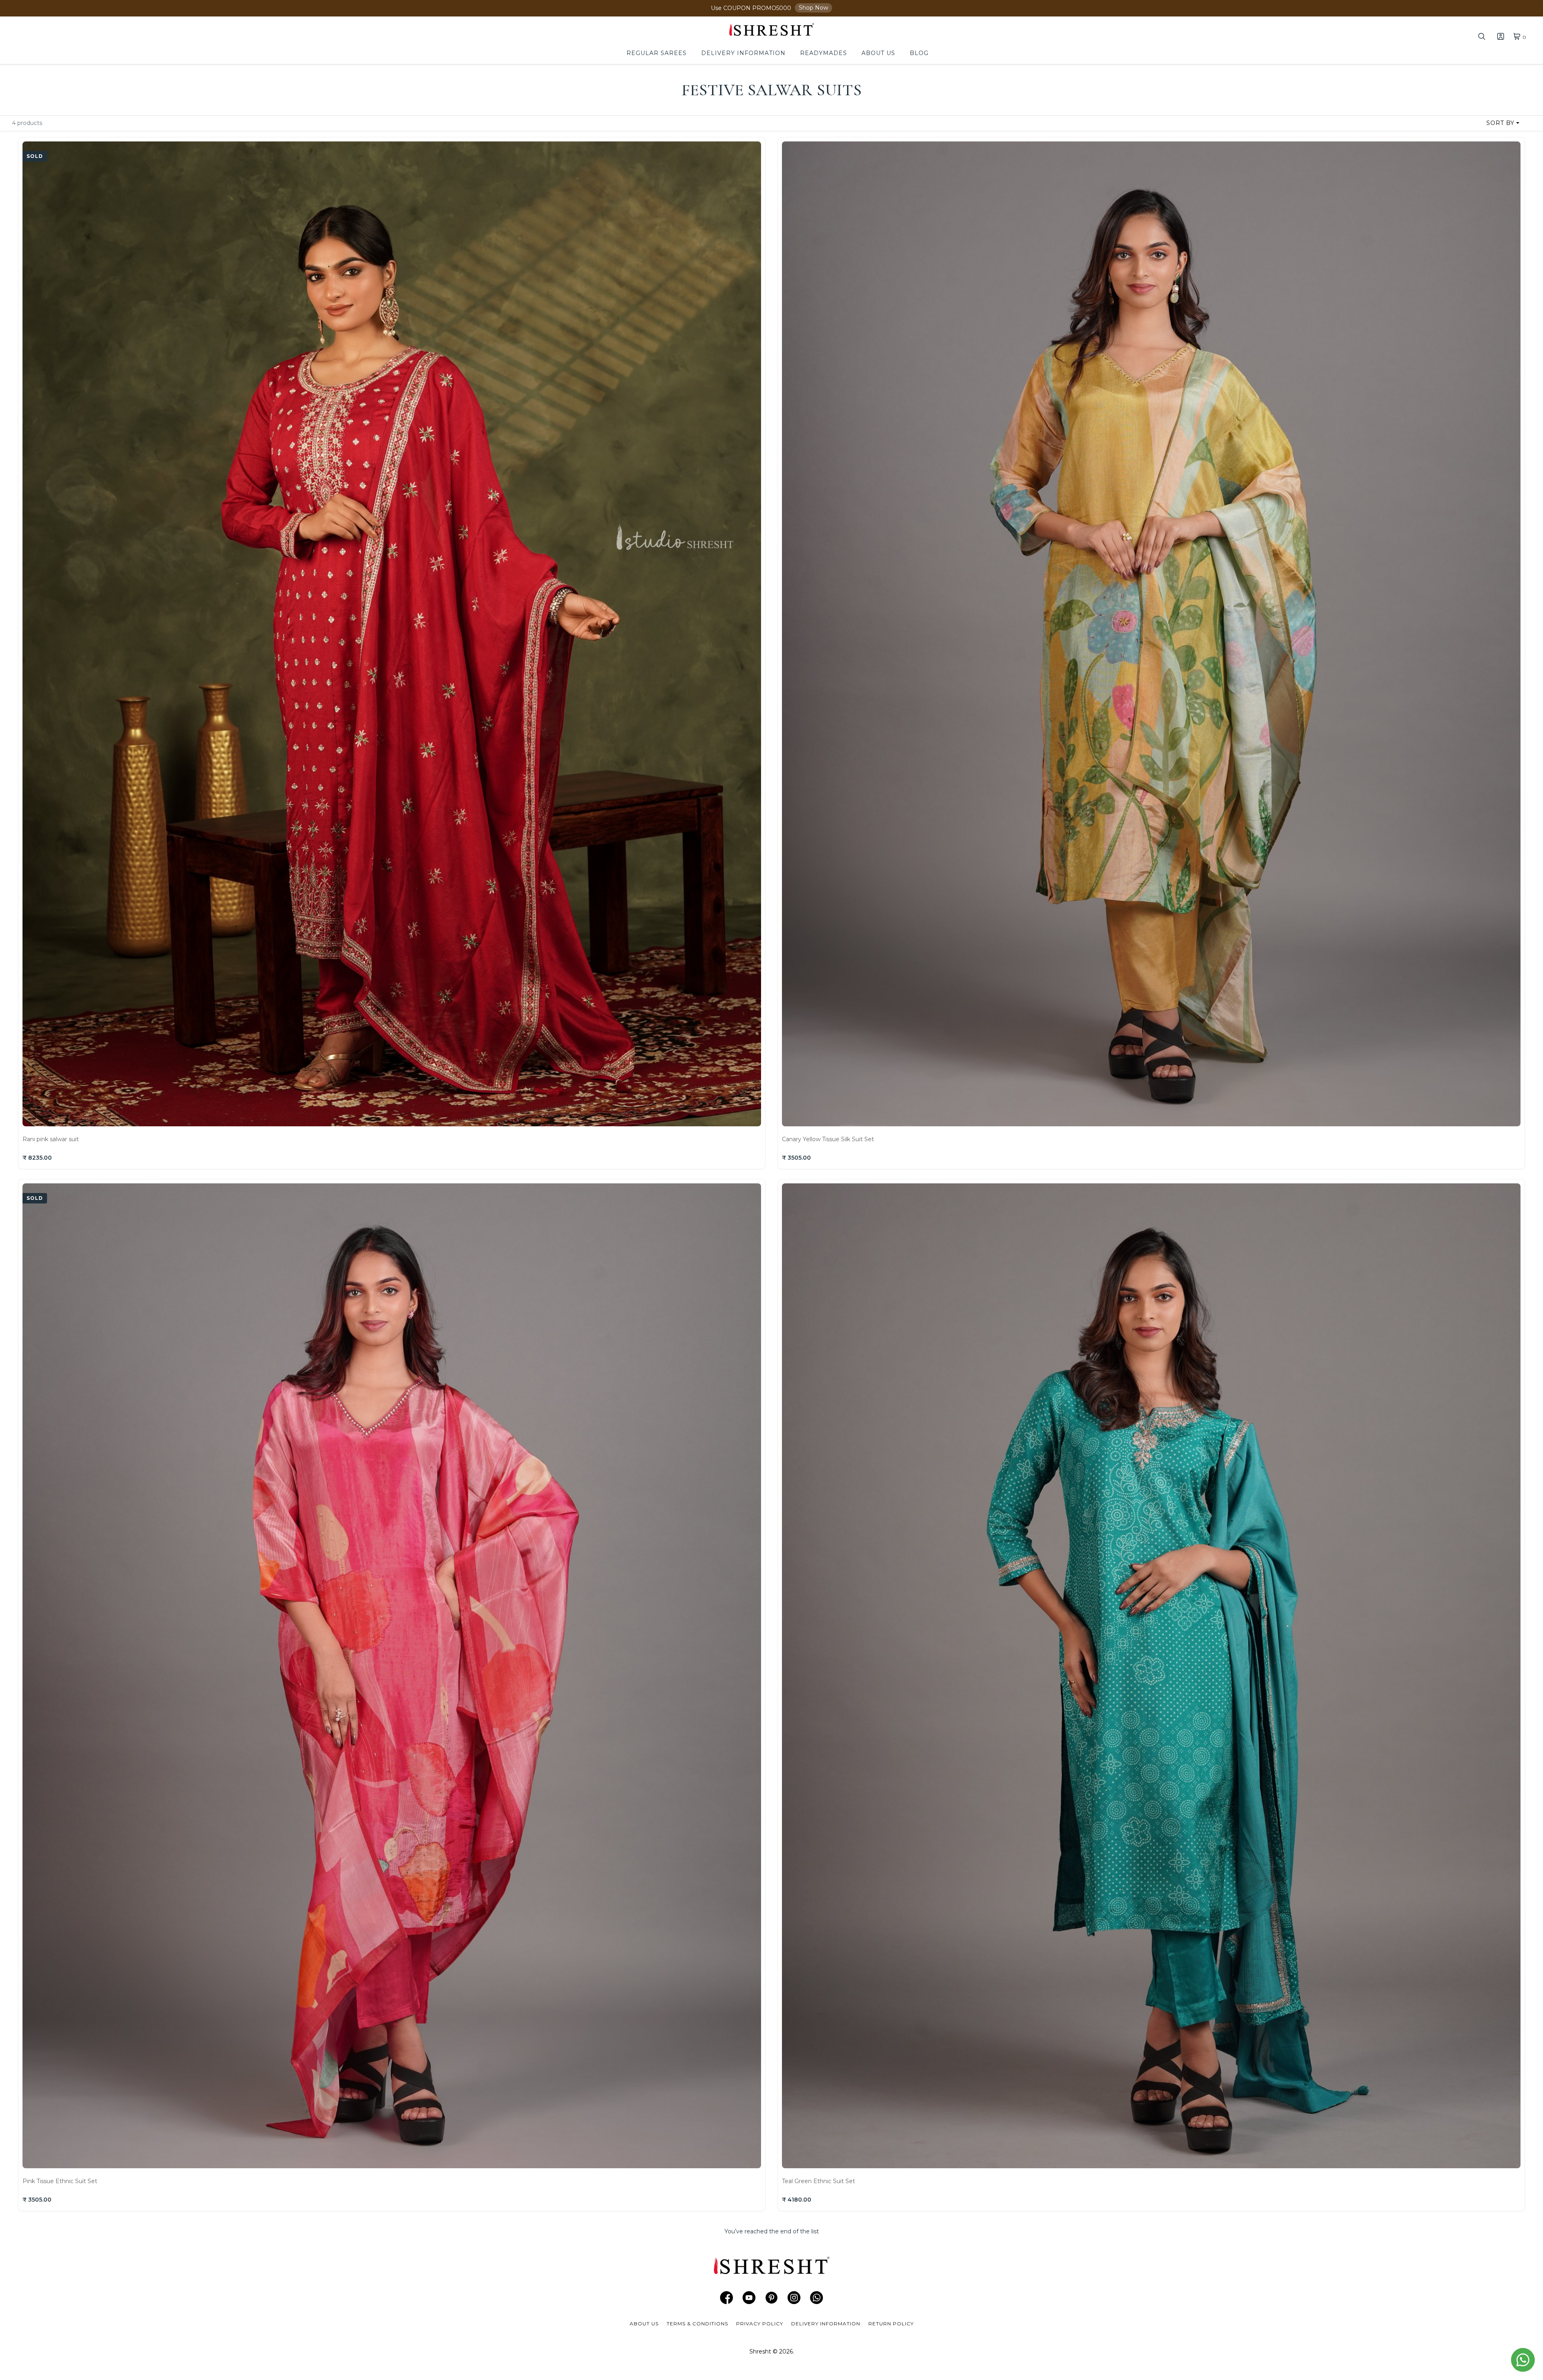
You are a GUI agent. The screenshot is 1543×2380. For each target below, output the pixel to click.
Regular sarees (657, 53)
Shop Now (813, 8)
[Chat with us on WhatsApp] (1523, 2360)
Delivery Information (743, 53)
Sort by (1500, 123)
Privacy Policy (760, 2324)
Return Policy (891, 2324)
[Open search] (1482, 38)
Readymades (824, 53)
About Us (878, 53)
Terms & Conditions (697, 2324)
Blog (919, 53)
